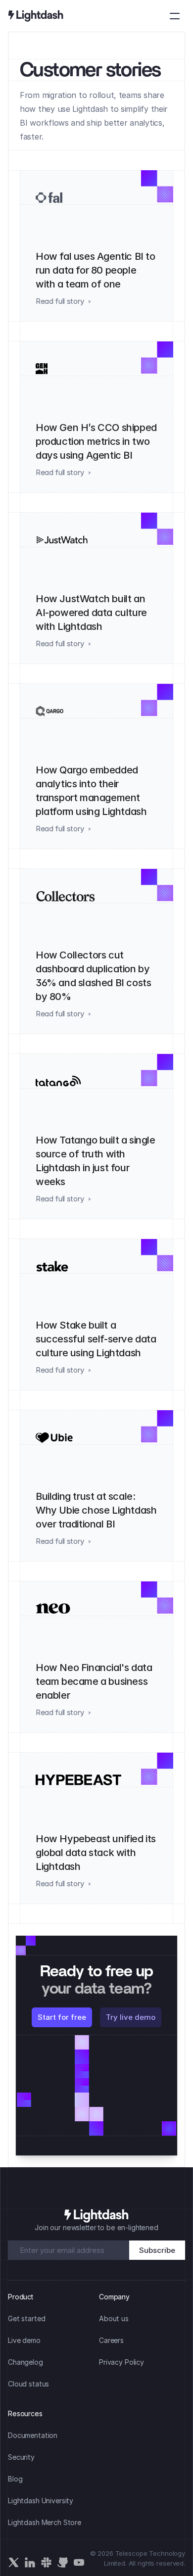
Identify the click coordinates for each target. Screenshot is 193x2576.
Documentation (33, 2435)
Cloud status (28, 2384)
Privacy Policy (121, 2362)
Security (21, 2457)
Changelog (25, 2362)
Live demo (24, 2340)
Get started (26, 2318)
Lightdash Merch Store (45, 2522)
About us (114, 2318)
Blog (15, 2479)
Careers (111, 2340)
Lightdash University (41, 2501)
